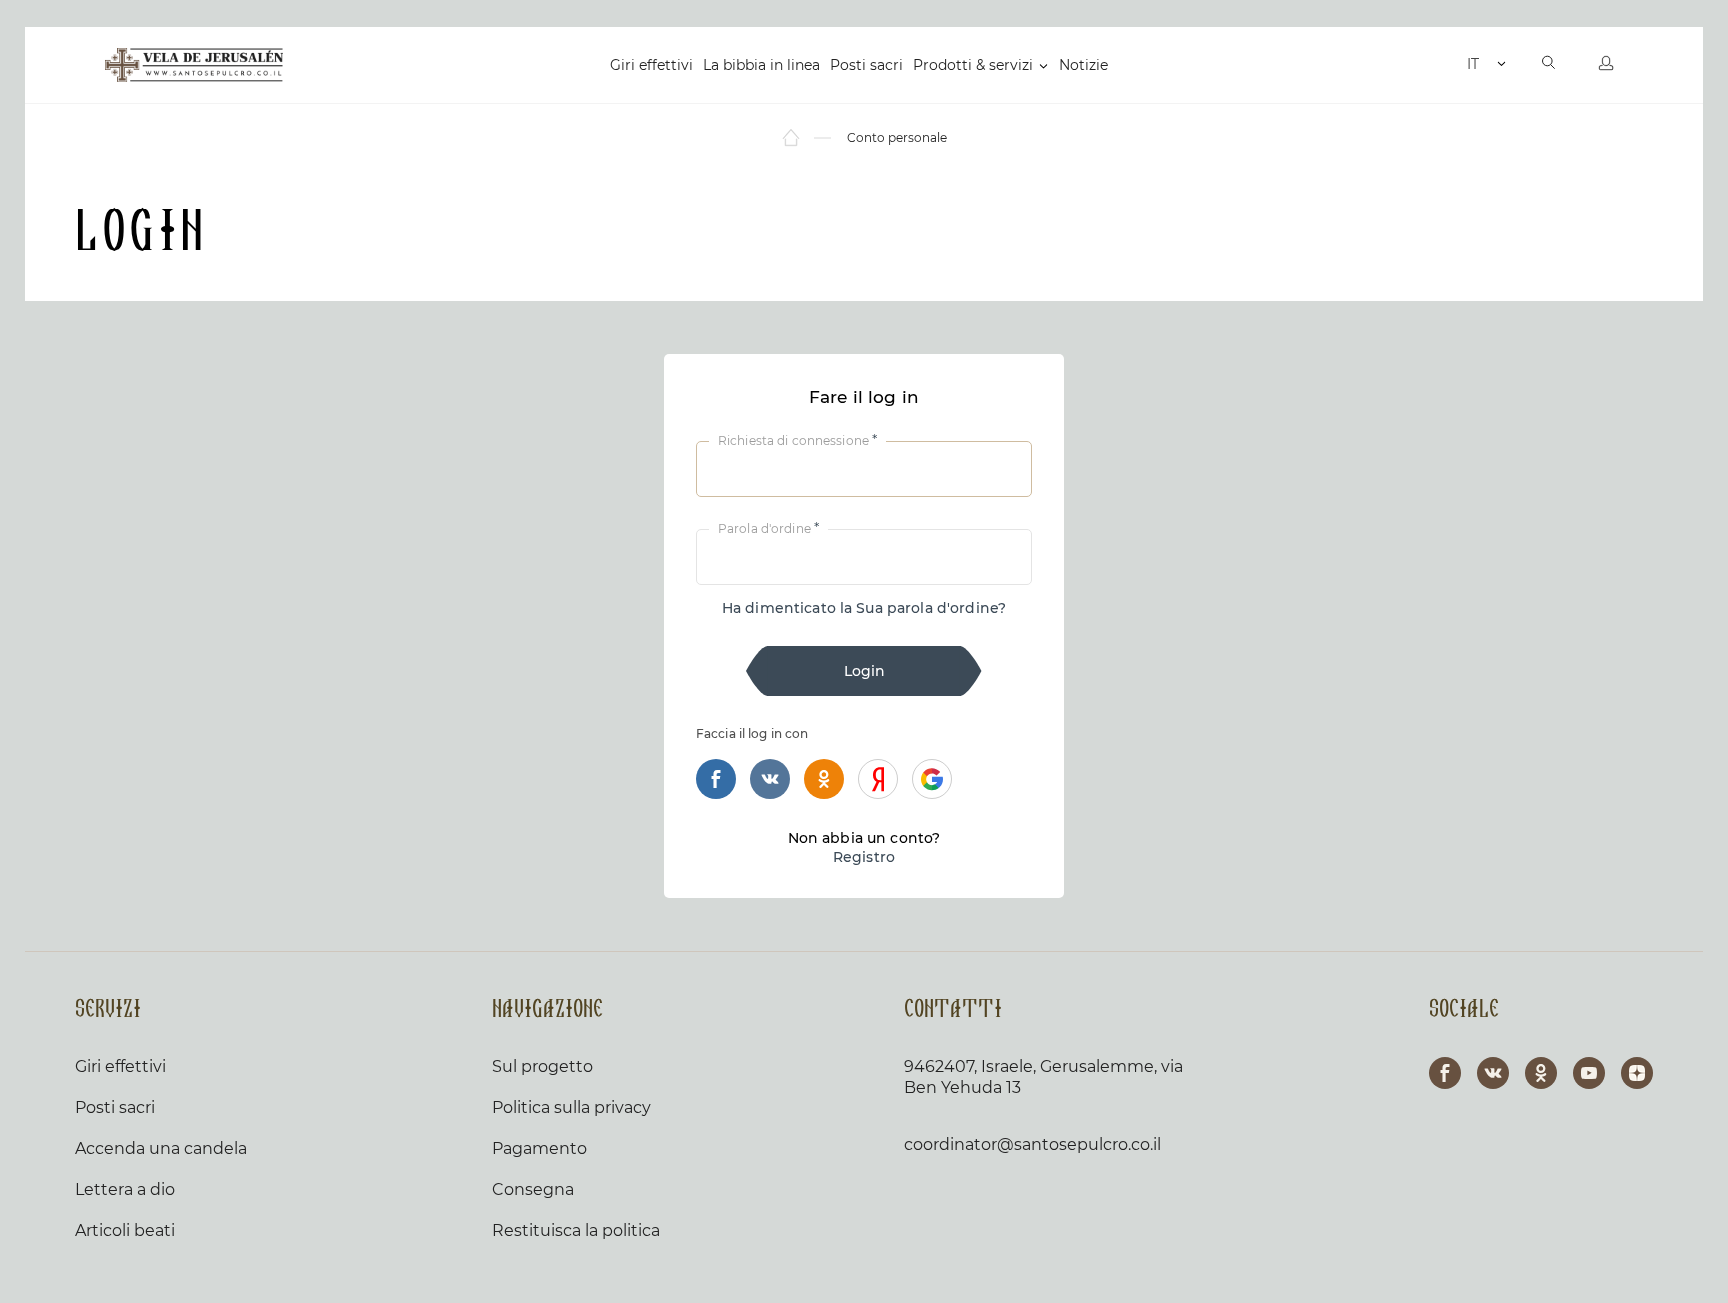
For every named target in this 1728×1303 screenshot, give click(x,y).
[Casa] (792, 138)
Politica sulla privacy (571, 1107)
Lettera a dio (125, 1189)
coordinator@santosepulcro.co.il (1032, 1144)
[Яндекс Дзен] (1637, 1073)
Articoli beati (125, 1230)
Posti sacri (866, 65)
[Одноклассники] (1541, 1073)
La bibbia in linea (761, 65)
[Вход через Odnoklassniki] (824, 779)
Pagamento (539, 1148)
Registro (864, 857)
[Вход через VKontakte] (770, 779)
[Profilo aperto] (1606, 65)
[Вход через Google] (932, 779)
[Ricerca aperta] (1549, 65)
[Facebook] (1445, 1073)
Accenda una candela (161, 1148)
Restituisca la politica (576, 1230)
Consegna (533, 1189)
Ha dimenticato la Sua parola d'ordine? (864, 608)
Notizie (1083, 65)
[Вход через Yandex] (878, 779)
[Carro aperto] (1446, 65)
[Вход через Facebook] (716, 779)
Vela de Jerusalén (194, 65)
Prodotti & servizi (973, 65)
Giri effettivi (651, 65)
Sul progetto (542, 1066)
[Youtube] (1589, 1073)
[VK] (1493, 1073)
